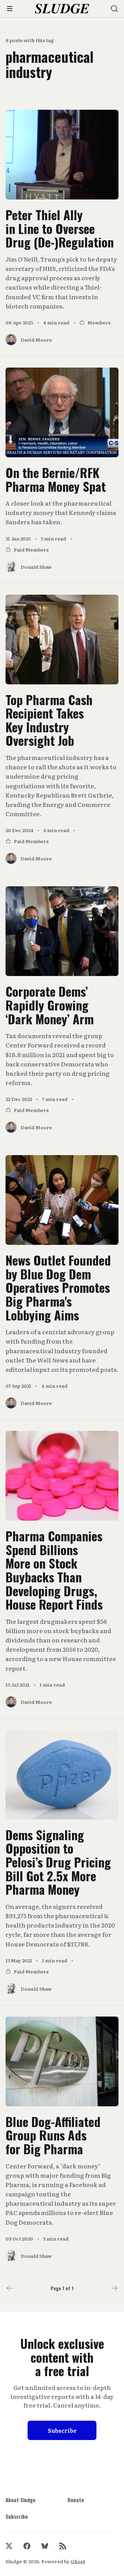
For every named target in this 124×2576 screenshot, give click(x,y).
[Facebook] (27, 2546)
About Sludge (20, 2500)
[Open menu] (10, 9)
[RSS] (63, 2546)
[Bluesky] (45, 2546)
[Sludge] (62, 9)
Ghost (78, 2561)
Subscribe (62, 2430)
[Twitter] (9, 2546)
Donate (76, 2500)
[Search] (114, 9)
